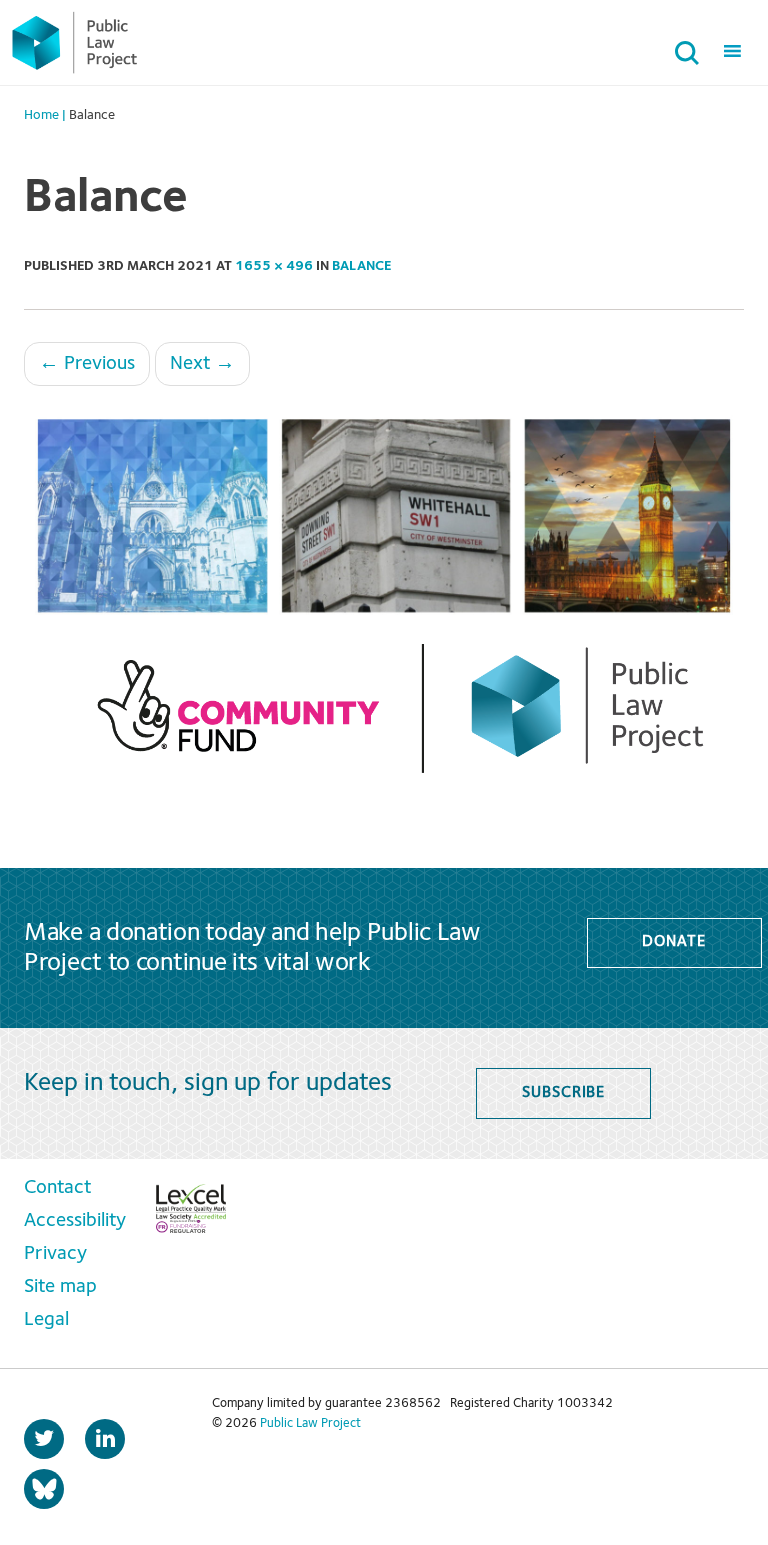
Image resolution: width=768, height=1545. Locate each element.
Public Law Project (310, 1423)
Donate (673, 942)
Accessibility (75, 1221)
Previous (87, 364)
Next (202, 364)
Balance (361, 266)
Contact (57, 1188)
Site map (60, 1287)
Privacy (55, 1254)
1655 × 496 (274, 266)
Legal (46, 1320)
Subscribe (563, 1093)
